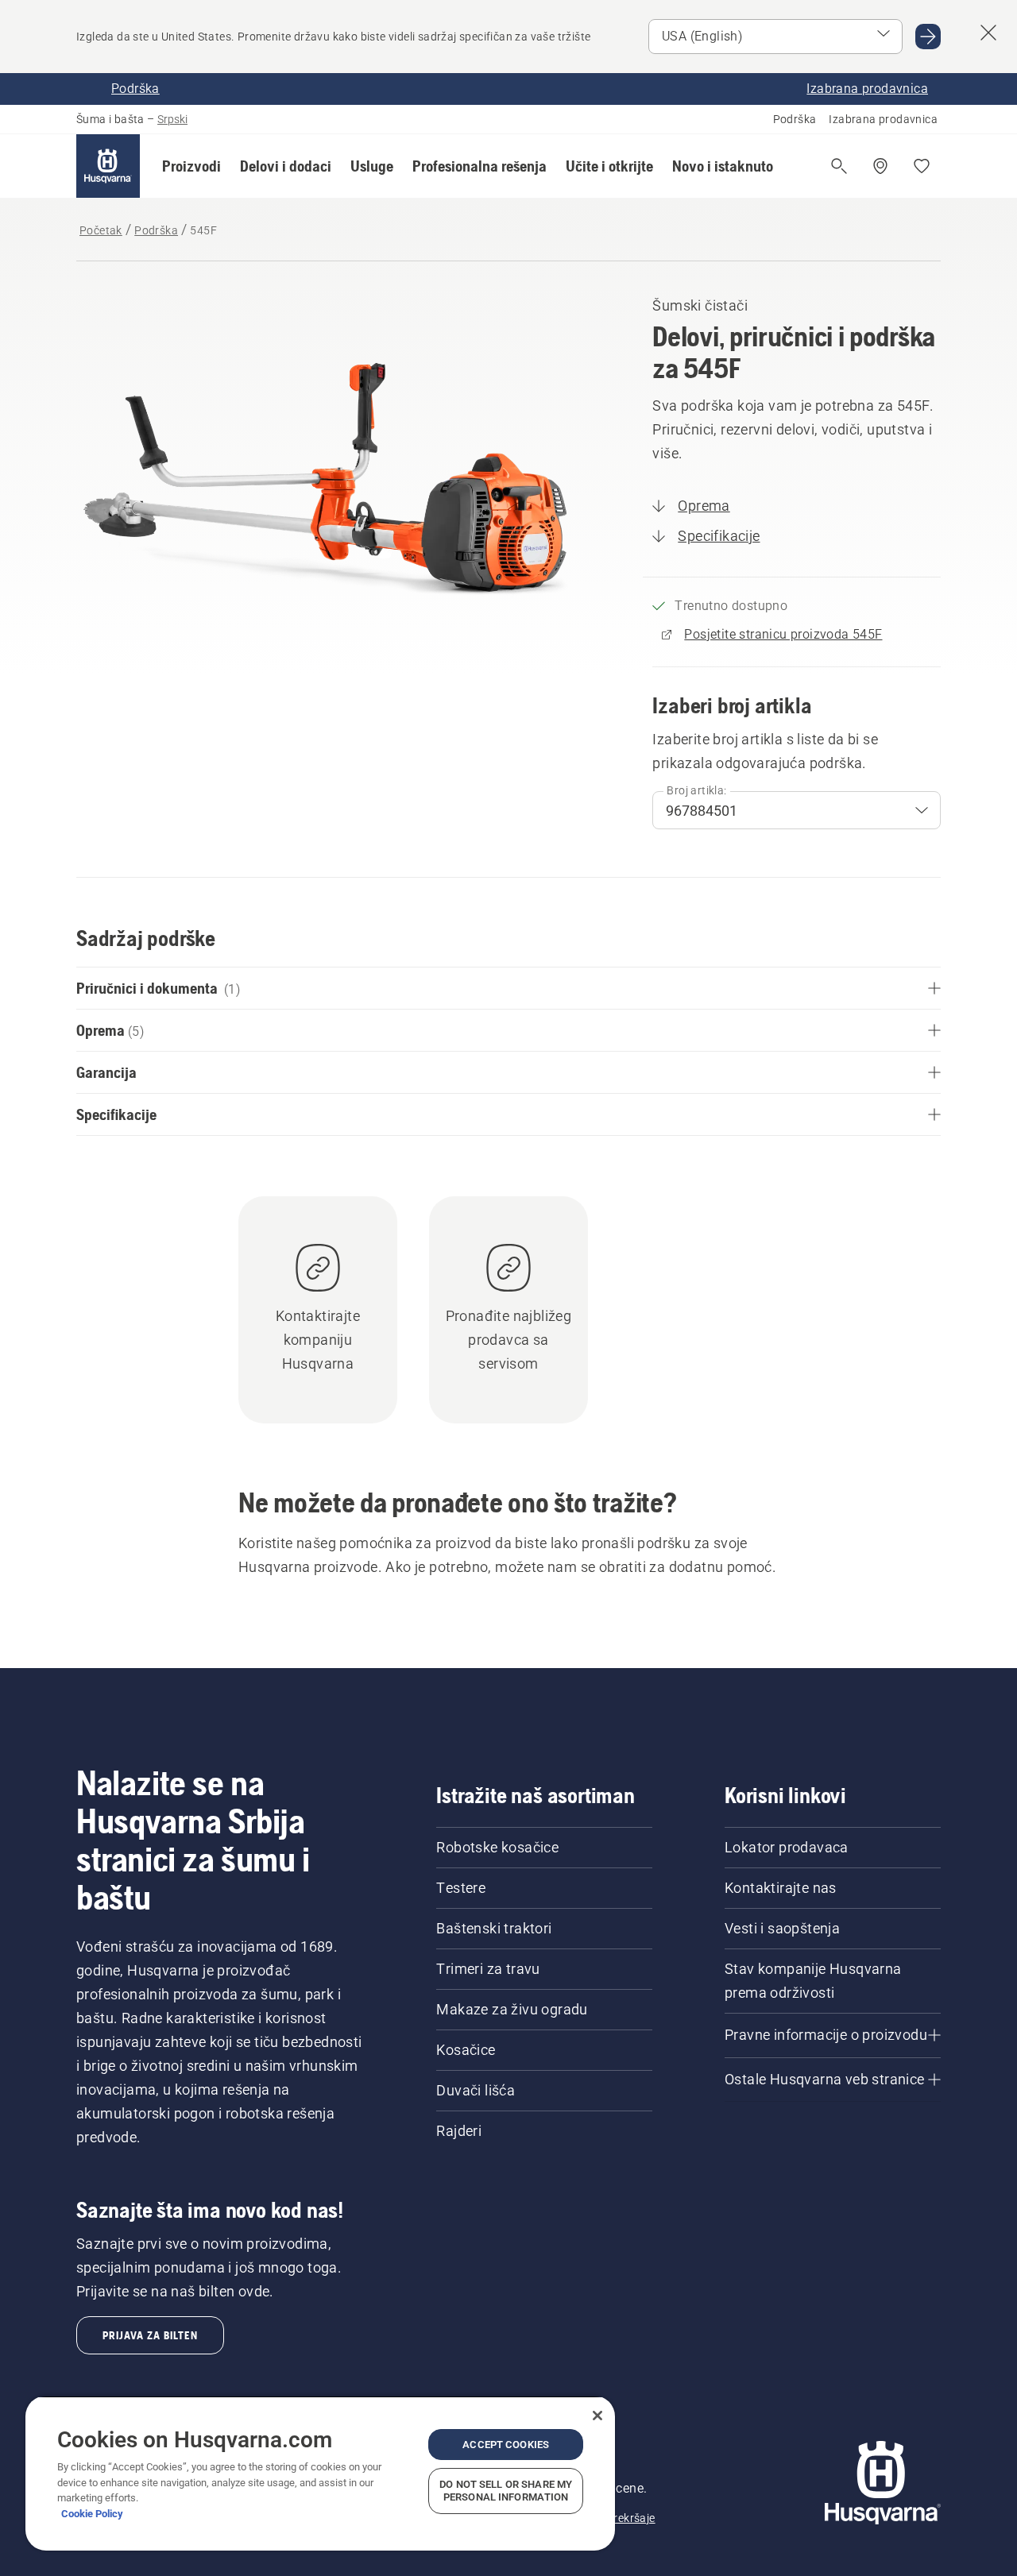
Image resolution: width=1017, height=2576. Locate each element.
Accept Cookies (506, 2445)
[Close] (597, 2416)
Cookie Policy (92, 2514)
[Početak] (108, 166)
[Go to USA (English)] (928, 37)
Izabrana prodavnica (883, 119)
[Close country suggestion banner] (988, 33)
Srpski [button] (172, 119)
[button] (191, 166)
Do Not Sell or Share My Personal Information (506, 2491)
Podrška (795, 119)
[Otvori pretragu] (839, 166)
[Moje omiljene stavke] (922, 166)
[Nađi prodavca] (880, 166)
